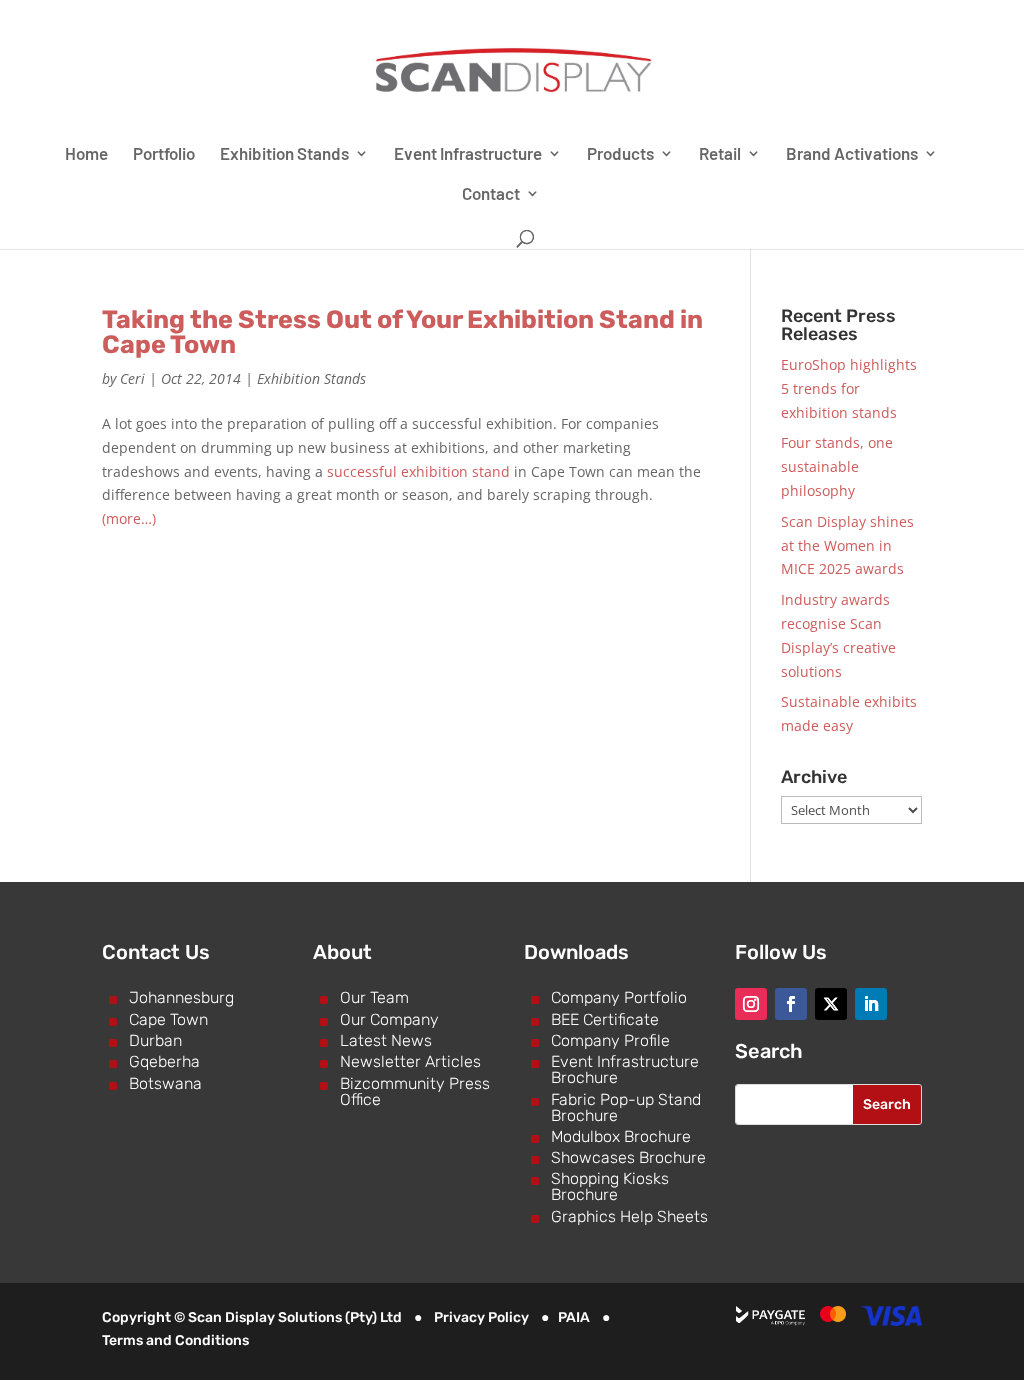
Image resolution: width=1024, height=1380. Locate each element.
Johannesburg (181, 997)
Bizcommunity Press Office (415, 1091)
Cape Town (168, 1019)
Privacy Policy (481, 1317)
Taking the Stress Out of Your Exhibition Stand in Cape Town (402, 332)
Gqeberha (164, 1061)
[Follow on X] (831, 1004)
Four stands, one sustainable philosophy (837, 466)
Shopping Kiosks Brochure (610, 1186)
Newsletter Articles (410, 1061)
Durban (155, 1040)
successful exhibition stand (418, 471)
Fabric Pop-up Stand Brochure (626, 1107)
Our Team (374, 997)
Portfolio (164, 154)
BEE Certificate (605, 1019)
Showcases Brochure (628, 1157)
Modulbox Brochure (621, 1136)
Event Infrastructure (468, 154)
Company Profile (610, 1040)
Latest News (386, 1040)
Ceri (132, 378)
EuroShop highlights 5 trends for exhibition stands (849, 388)
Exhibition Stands (284, 154)
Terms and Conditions (175, 1340)
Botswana (165, 1083)
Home (86, 154)
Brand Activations (852, 154)
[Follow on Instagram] (751, 1004)
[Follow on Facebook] (791, 1004)
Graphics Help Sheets (629, 1216)
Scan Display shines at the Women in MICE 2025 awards (847, 545)
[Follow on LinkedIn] (871, 1004)
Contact (491, 194)
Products (620, 154)
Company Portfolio (619, 997)
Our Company (389, 1019)
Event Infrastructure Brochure (625, 1069)
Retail (720, 154)
